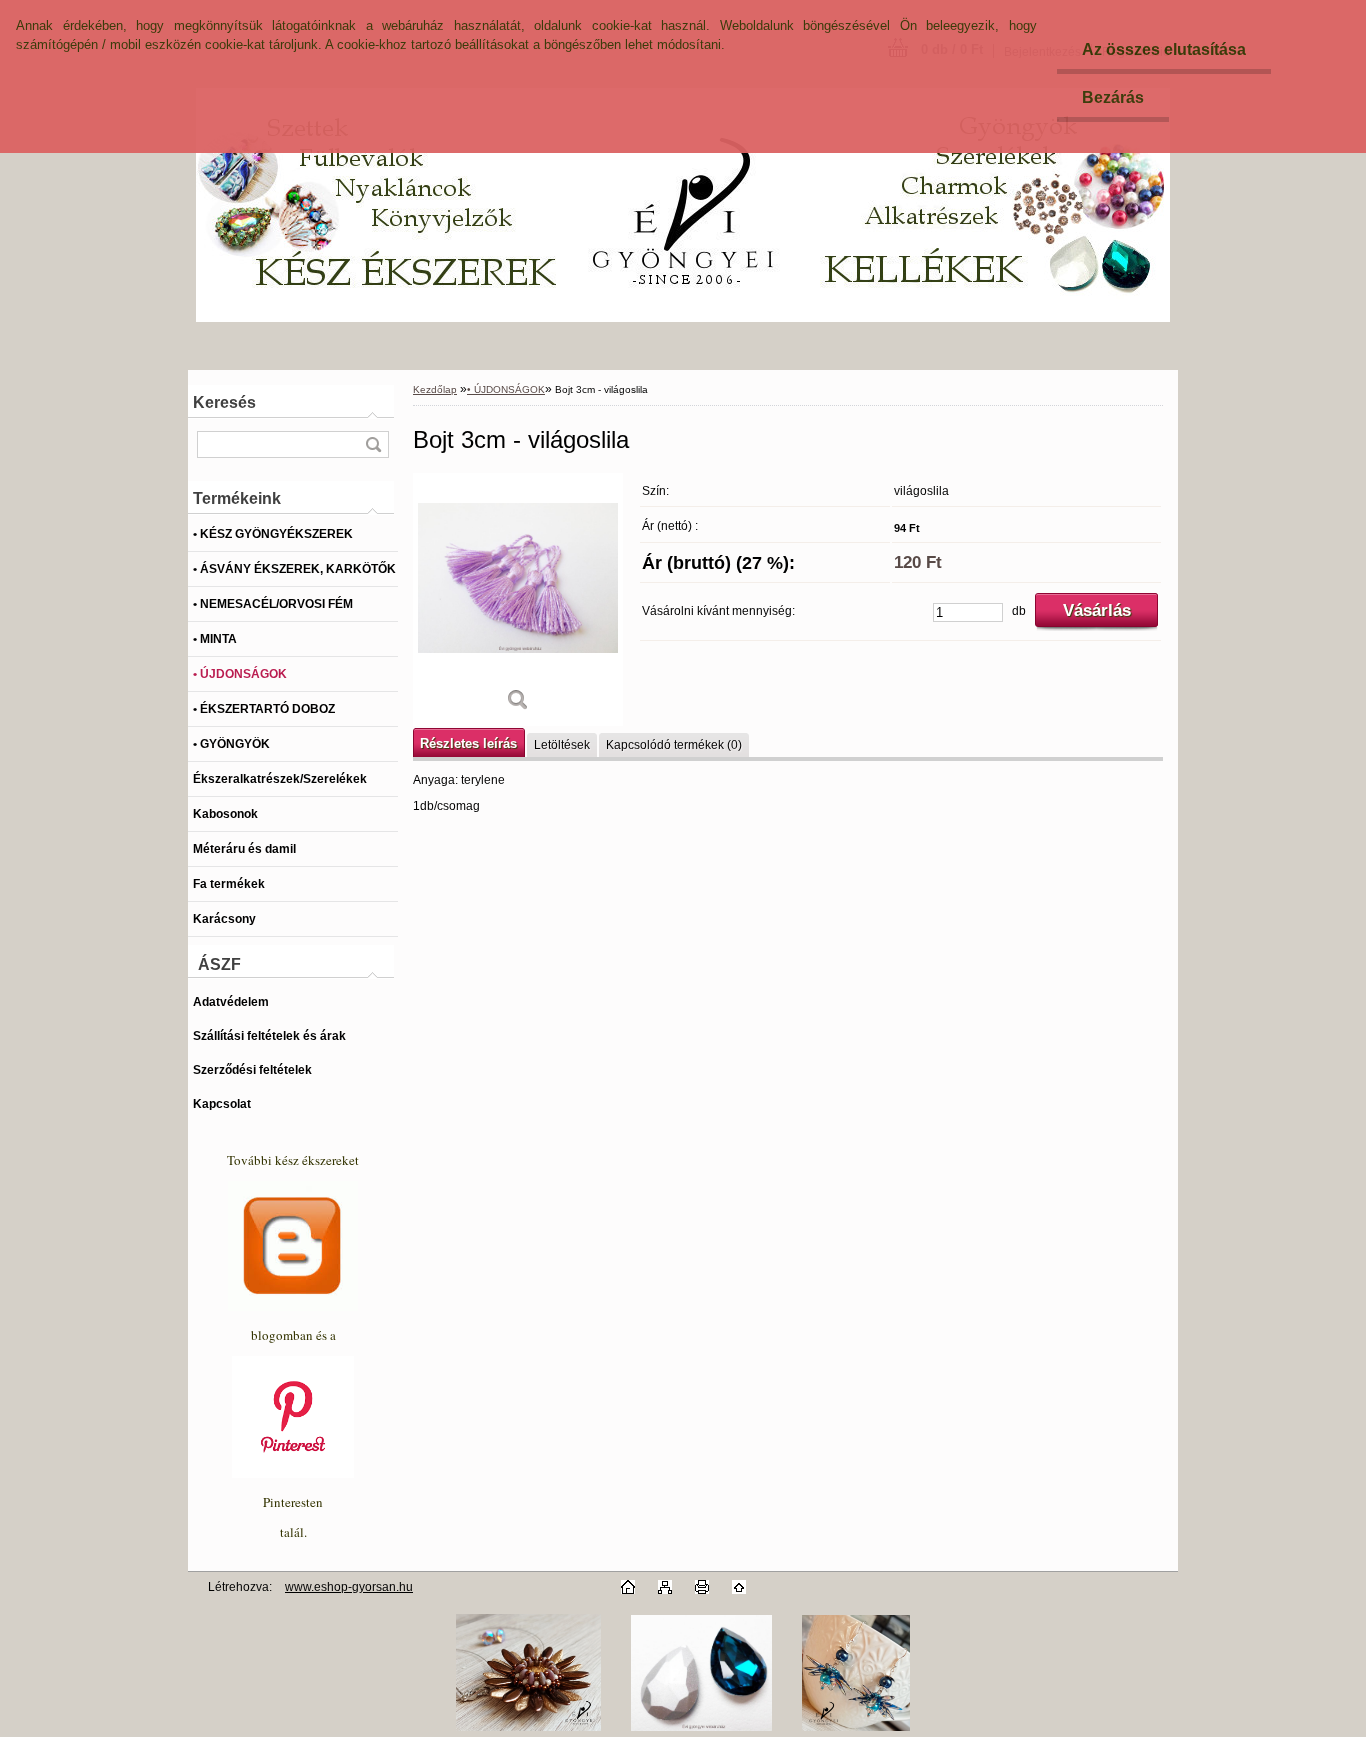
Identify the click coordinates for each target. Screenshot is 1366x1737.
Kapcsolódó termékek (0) (674, 745)
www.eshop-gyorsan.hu (349, 1587)
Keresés (224, 402)
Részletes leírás (468, 743)
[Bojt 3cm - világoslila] (518, 599)
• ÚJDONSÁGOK (506, 389)
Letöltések (562, 745)
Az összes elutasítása (1164, 49)
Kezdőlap (435, 389)
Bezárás (1113, 97)
